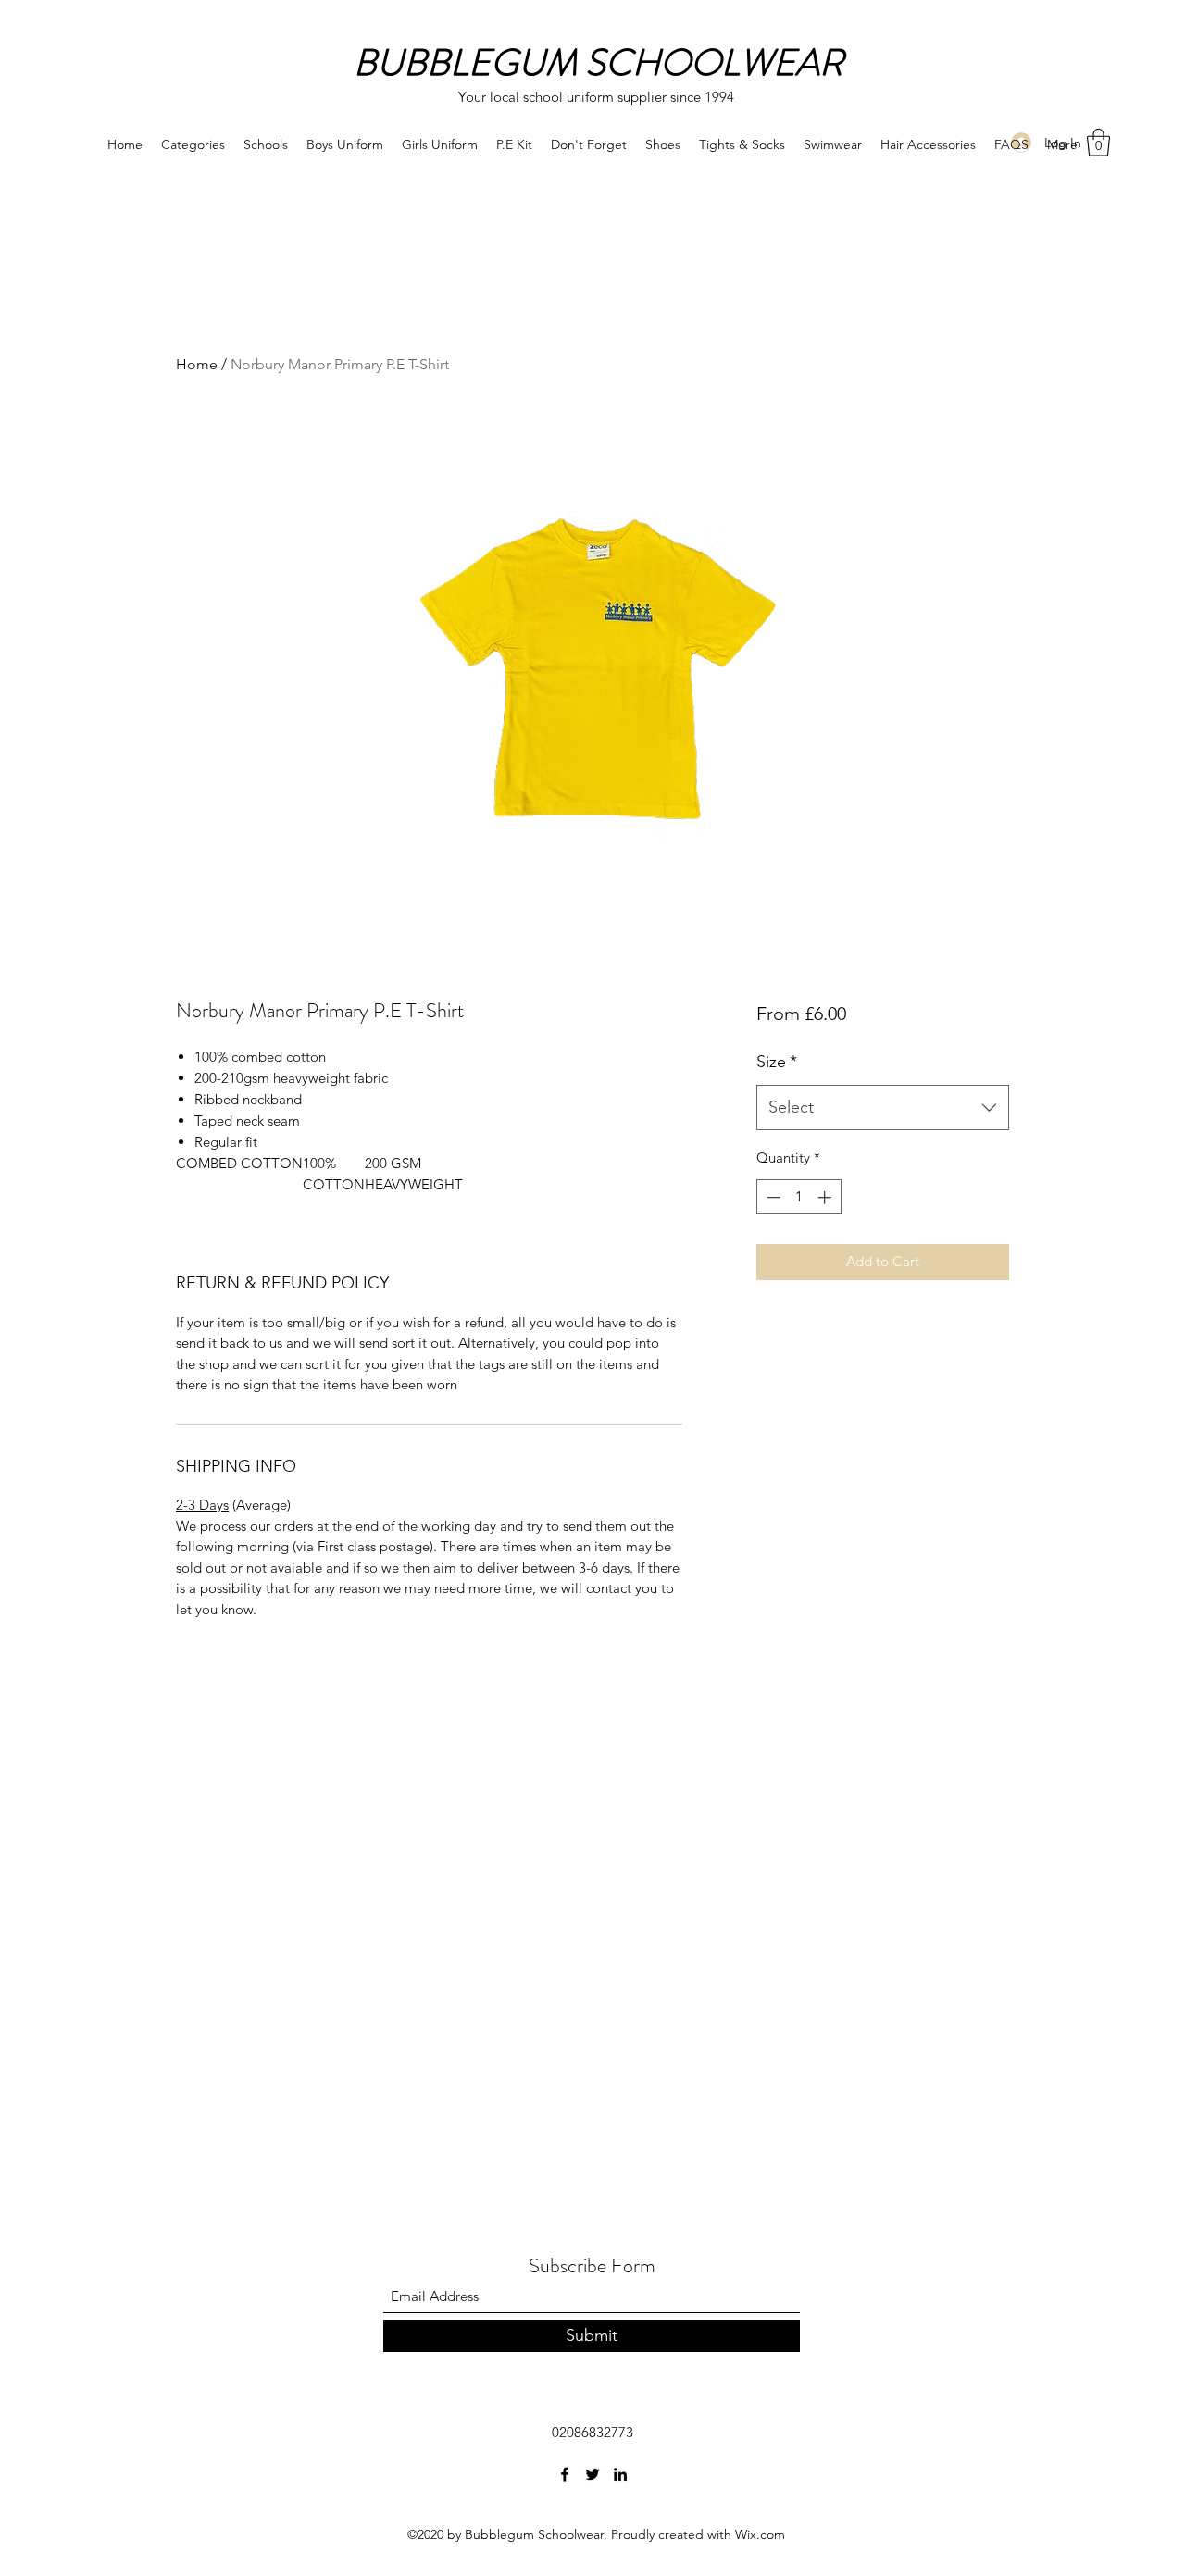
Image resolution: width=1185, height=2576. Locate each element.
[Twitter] (592, 2474)
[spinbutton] (798, 1197)
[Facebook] (565, 2474)
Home (197, 364)
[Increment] (826, 1197)
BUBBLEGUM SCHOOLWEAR (599, 62)
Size (777, 1062)
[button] (1098, 143)
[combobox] (883, 1108)
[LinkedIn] (620, 2474)
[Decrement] (772, 1197)
